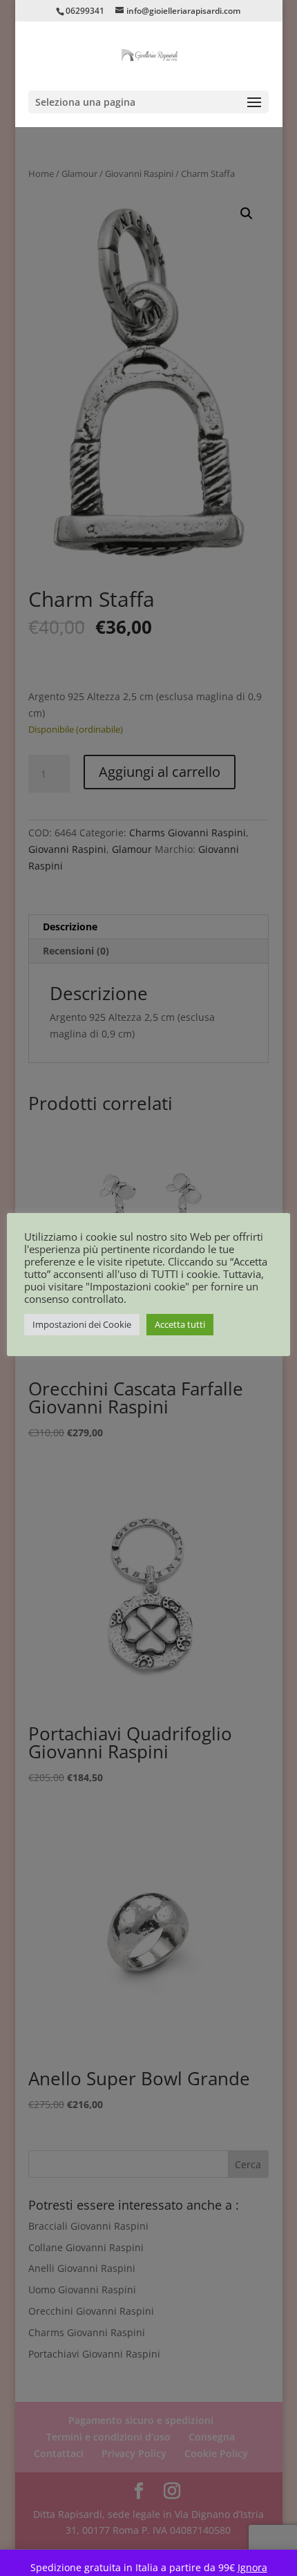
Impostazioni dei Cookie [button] (82, 1324)
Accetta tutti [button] (180, 1324)
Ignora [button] (252, 2567)
